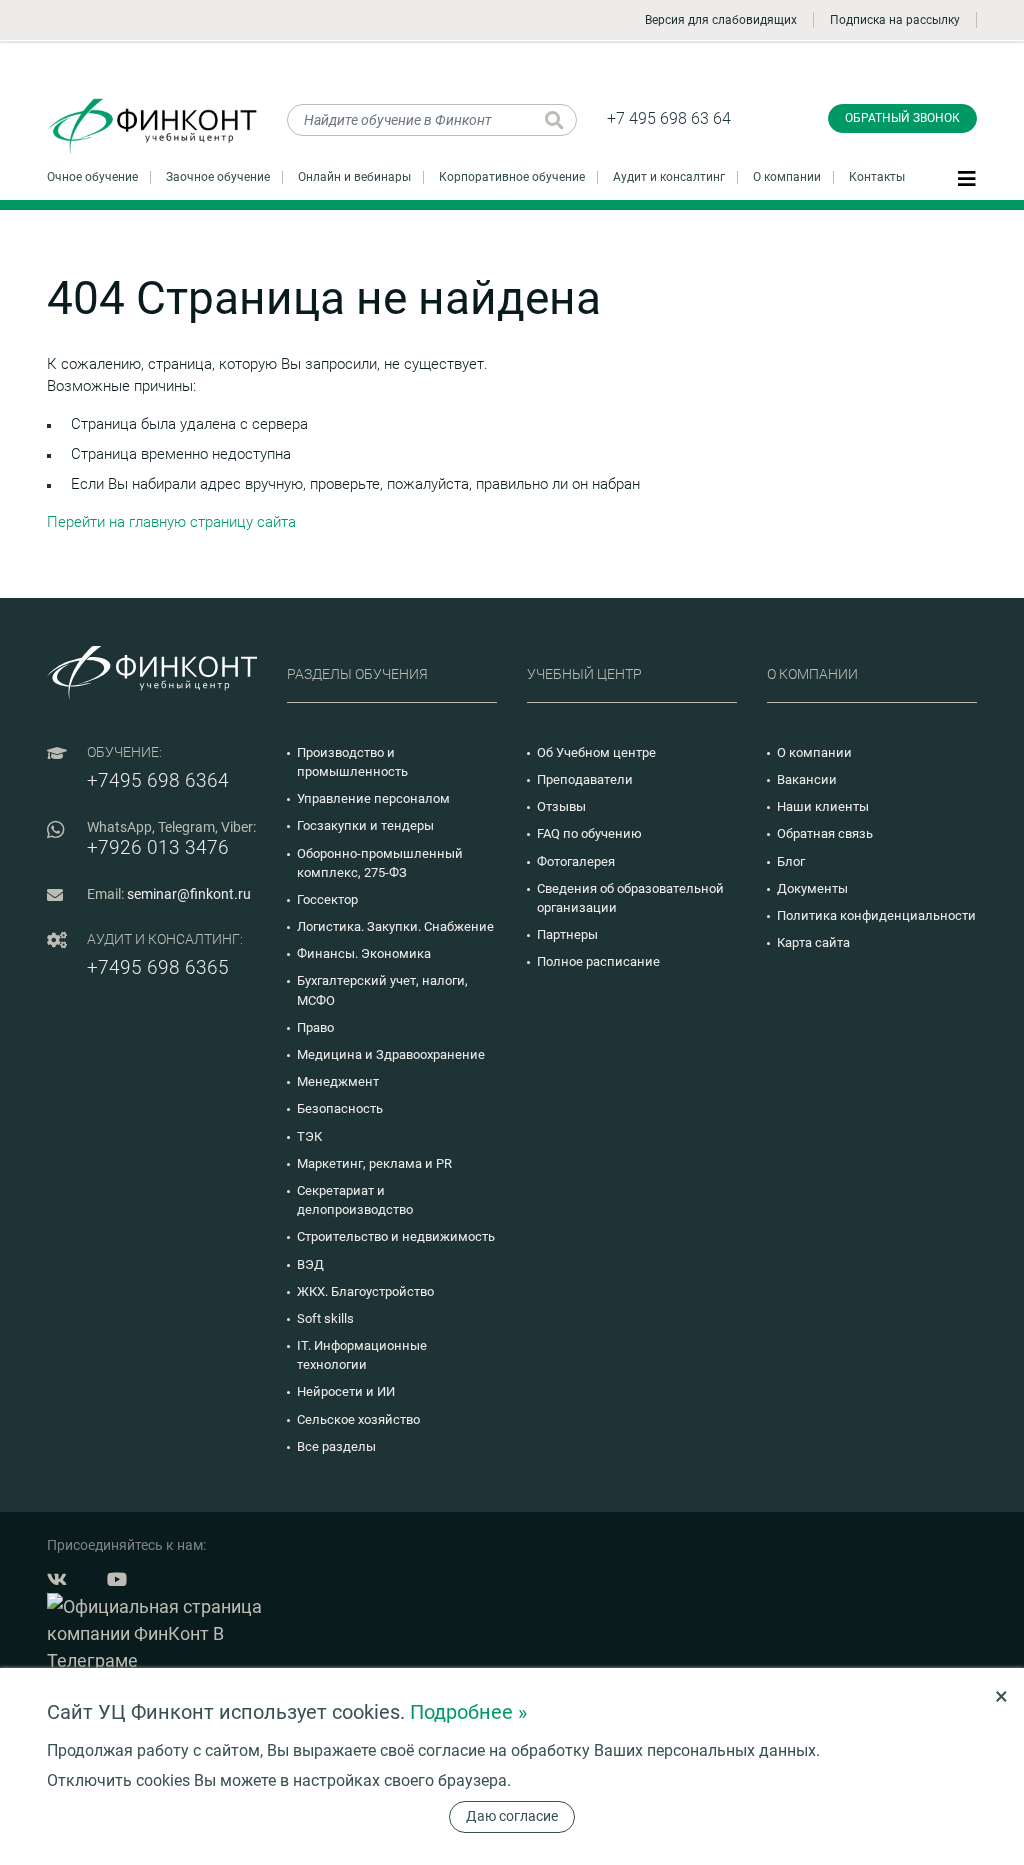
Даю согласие (512, 1816)
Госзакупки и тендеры (365, 825)
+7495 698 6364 (158, 780)
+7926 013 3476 (158, 847)
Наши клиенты (823, 806)
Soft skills (325, 1318)
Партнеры (567, 934)
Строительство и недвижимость (396, 1236)
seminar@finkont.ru (189, 894)
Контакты (877, 177)
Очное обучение (92, 177)
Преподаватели (585, 779)
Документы (812, 888)
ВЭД (310, 1264)
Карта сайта (813, 942)
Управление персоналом (373, 798)
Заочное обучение (218, 177)
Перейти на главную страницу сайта (171, 522)
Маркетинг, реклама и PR (374, 1163)
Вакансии (807, 779)
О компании (787, 177)
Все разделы (336, 1446)
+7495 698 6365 (158, 967)
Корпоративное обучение (512, 177)
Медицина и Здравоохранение (391, 1054)
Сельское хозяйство (358, 1419)
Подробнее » (468, 1712)
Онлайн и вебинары (354, 177)
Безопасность (340, 1108)
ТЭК (309, 1136)
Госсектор (327, 899)
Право (315, 1027)
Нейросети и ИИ (346, 1391)
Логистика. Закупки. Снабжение (395, 926)
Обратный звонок (902, 118)
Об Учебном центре (596, 752)
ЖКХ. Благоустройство (365, 1291)
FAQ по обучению (589, 833)
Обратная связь (825, 833)
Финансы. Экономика (364, 953)
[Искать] (554, 120)
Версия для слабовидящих (721, 20)
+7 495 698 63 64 (669, 118)
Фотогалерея (576, 861)
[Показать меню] (967, 178)
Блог (791, 861)
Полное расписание (598, 961)
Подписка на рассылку (895, 20)
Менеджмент (338, 1081)
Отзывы (561, 806)
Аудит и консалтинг (669, 177)
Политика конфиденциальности (876, 915)
